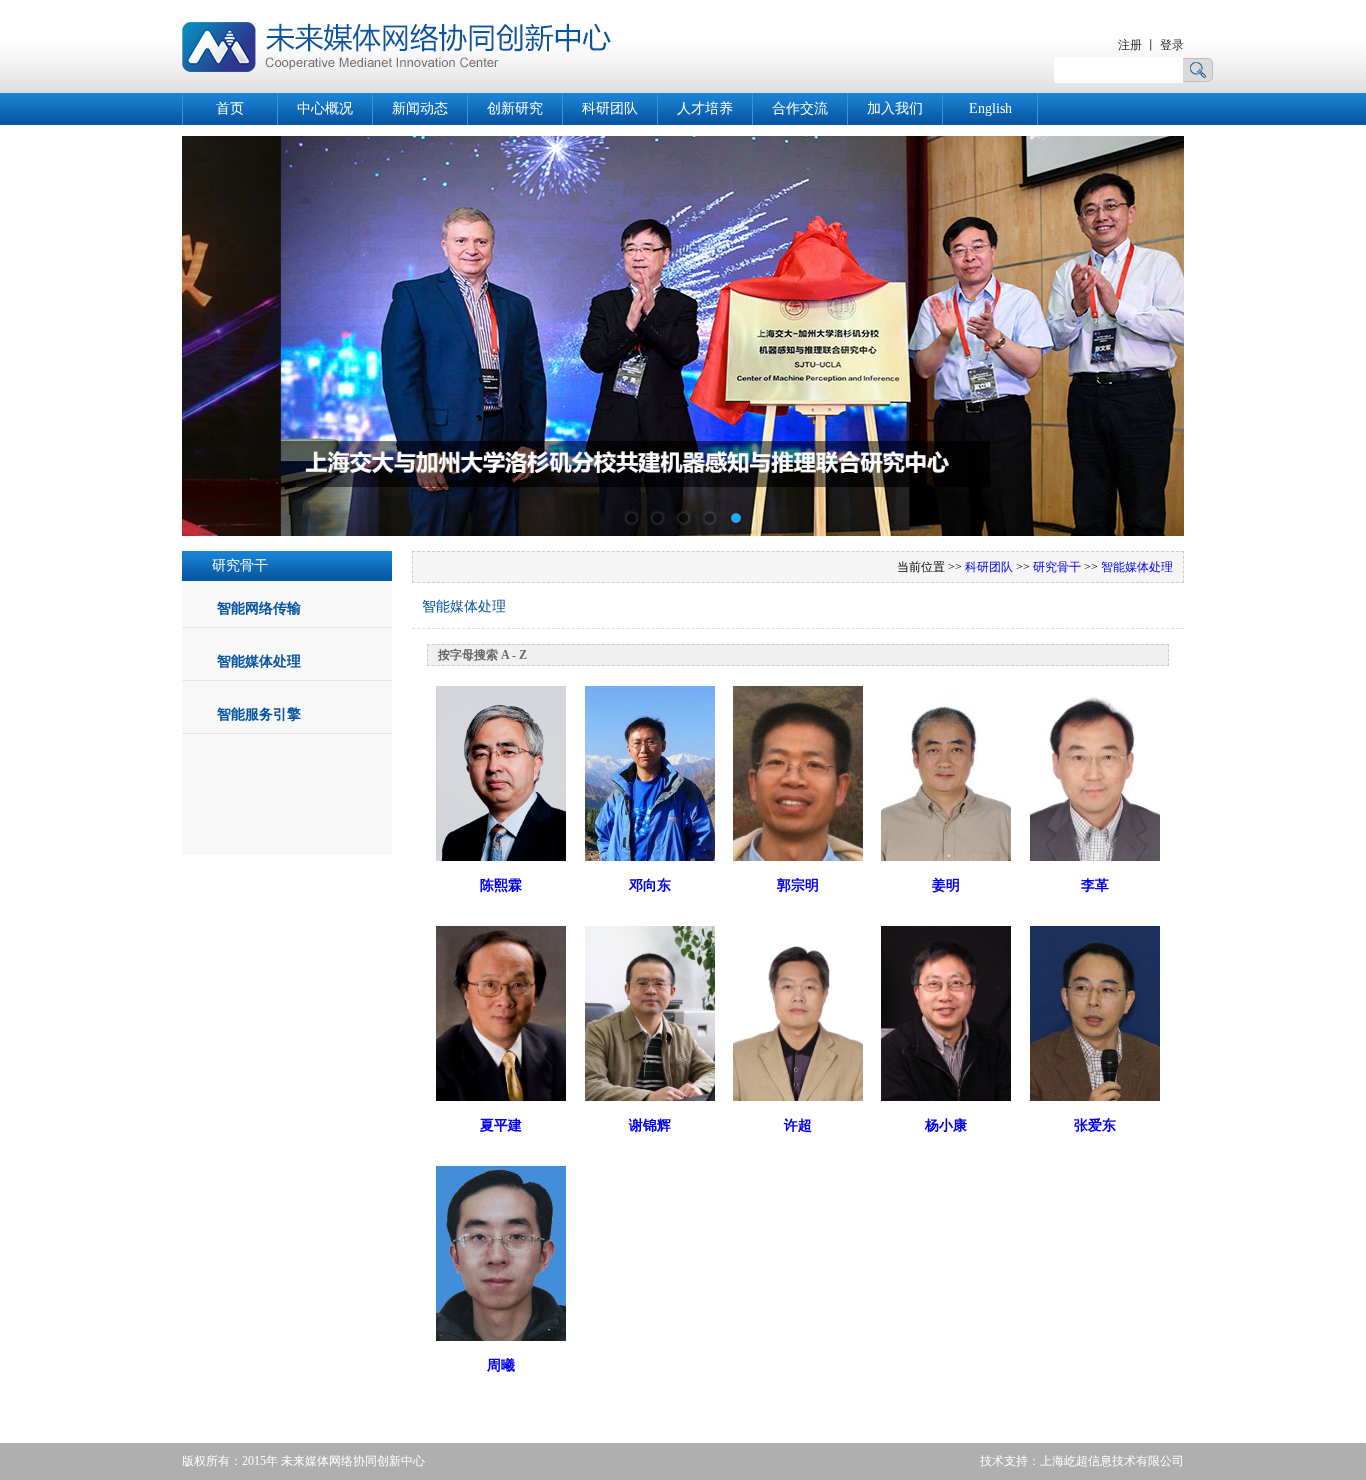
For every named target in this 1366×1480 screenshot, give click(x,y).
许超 (798, 1125)
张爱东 (1095, 1125)
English (990, 108)
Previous (212, 321)
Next (1154, 321)
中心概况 (325, 108)
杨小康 (946, 1125)
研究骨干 (1057, 567)
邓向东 (650, 885)
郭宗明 (798, 885)
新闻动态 (420, 108)
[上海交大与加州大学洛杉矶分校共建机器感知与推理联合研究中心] (683, 530)
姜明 (946, 885)
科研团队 (610, 108)
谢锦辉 (650, 1125)
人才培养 (705, 108)
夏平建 (501, 1125)
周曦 (501, 1365)
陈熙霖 (501, 885)
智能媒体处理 (259, 661)
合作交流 (800, 108)
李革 (1095, 885)
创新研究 (515, 108)
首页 (230, 108)
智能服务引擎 (259, 714)
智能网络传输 (259, 608)
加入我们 (895, 108)
